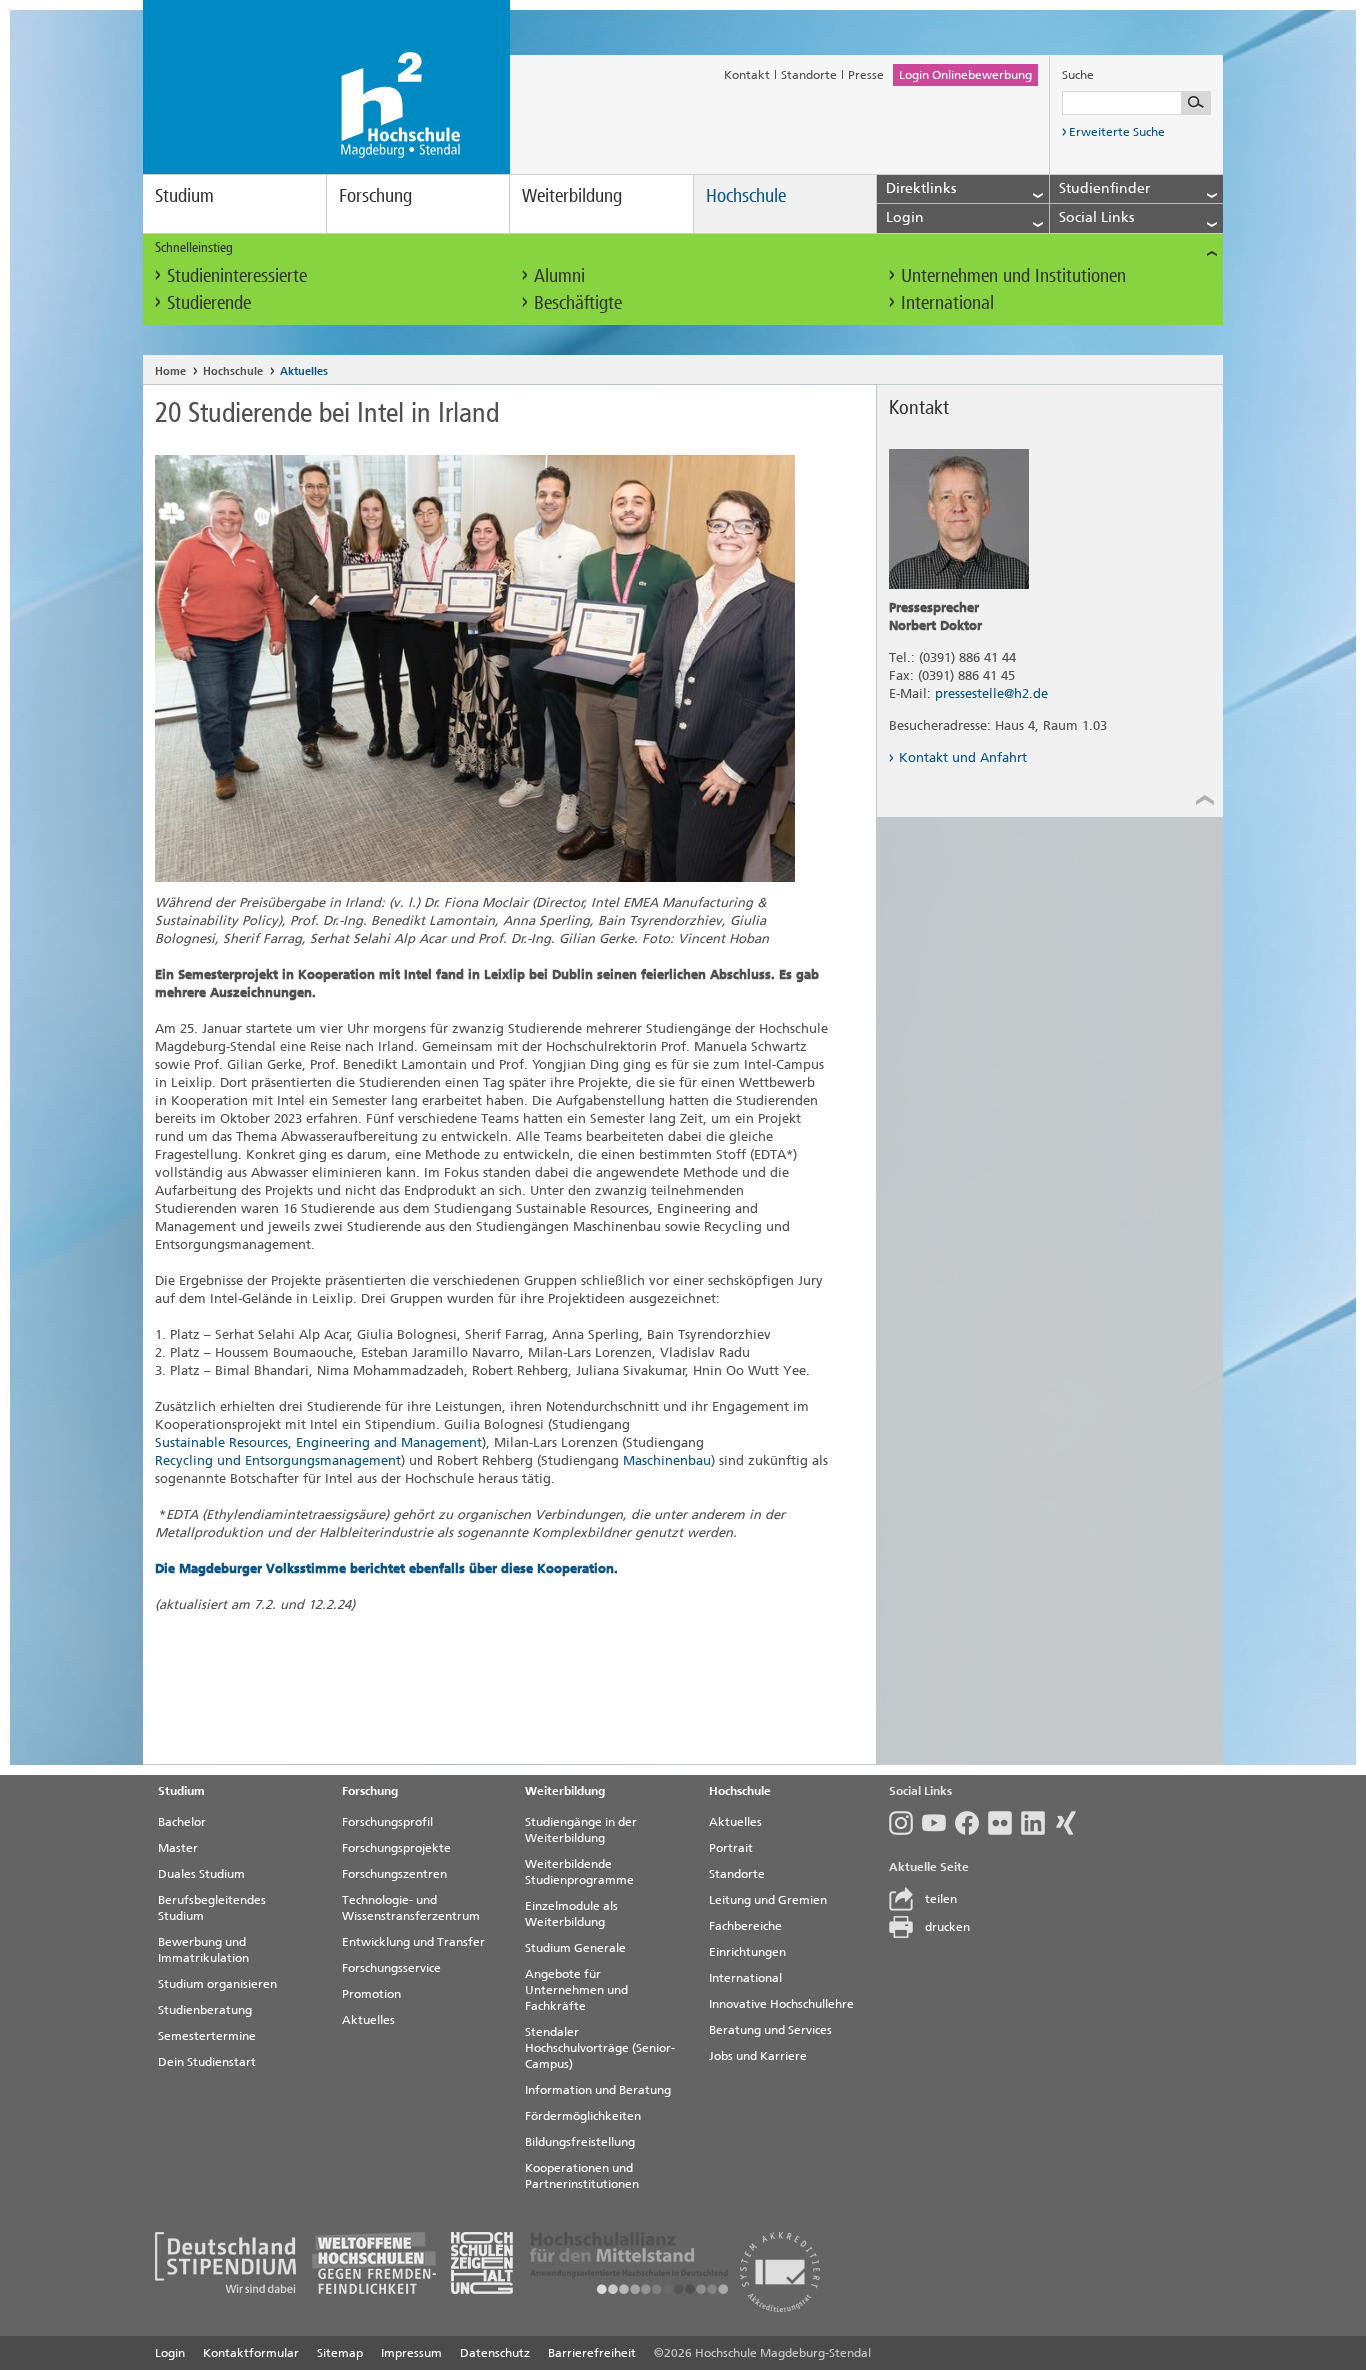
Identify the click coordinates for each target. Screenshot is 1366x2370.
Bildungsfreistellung (580, 2142)
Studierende (209, 302)
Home (170, 371)
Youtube (938, 1823)
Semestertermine (207, 2036)
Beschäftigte (578, 302)
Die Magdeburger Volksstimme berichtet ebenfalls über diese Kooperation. (386, 1568)
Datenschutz (495, 2353)
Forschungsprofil (387, 1822)
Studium (184, 195)
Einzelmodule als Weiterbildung (571, 1914)
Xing (1070, 1823)
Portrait (731, 1848)
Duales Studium (201, 1874)
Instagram (905, 1823)
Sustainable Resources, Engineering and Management (318, 1442)
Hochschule (746, 195)
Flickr (1004, 1823)
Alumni (559, 275)
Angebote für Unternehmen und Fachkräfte (576, 1990)
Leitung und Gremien (768, 1900)
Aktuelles (304, 371)
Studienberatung (205, 2010)
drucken (947, 1927)
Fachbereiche (745, 1926)
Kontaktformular (251, 2353)
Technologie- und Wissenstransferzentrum (411, 1908)
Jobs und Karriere (758, 2056)
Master (178, 1848)
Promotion (371, 1994)
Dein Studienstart (207, 2062)
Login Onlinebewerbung (965, 75)
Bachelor (182, 1822)
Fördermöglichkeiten (583, 2116)
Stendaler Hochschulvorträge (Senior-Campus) (600, 2048)
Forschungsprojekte (396, 1848)
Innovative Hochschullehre (781, 2004)
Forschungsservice (391, 1968)
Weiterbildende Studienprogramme (579, 1872)
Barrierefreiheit (592, 2353)
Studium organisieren (217, 1984)
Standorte (809, 75)
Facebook (971, 1823)
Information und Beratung (598, 2090)
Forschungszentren (394, 1874)
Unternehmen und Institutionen (1013, 275)
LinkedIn (1037, 1823)
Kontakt (747, 75)
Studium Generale (575, 1948)
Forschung (375, 195)
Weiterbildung (572, 195)
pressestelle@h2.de (991, 693)
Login (170, 2353)
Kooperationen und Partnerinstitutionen (582, 2176)
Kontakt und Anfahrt (963, 757)
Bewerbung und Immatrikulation (203, 1950)
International (947, 302)
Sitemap (340, 2353)
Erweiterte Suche (1117, 132)
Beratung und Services (770, 2030)
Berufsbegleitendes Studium (212, 1908)
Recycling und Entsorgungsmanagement (278, 1460)
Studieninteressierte (237, 275)
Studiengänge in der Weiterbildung (581, 1830)
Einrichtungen (747, 1952)
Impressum (411, 2353)
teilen (941, 1899)
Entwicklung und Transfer (413, 1942)
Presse (866, 75)
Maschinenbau (667, 1460)
